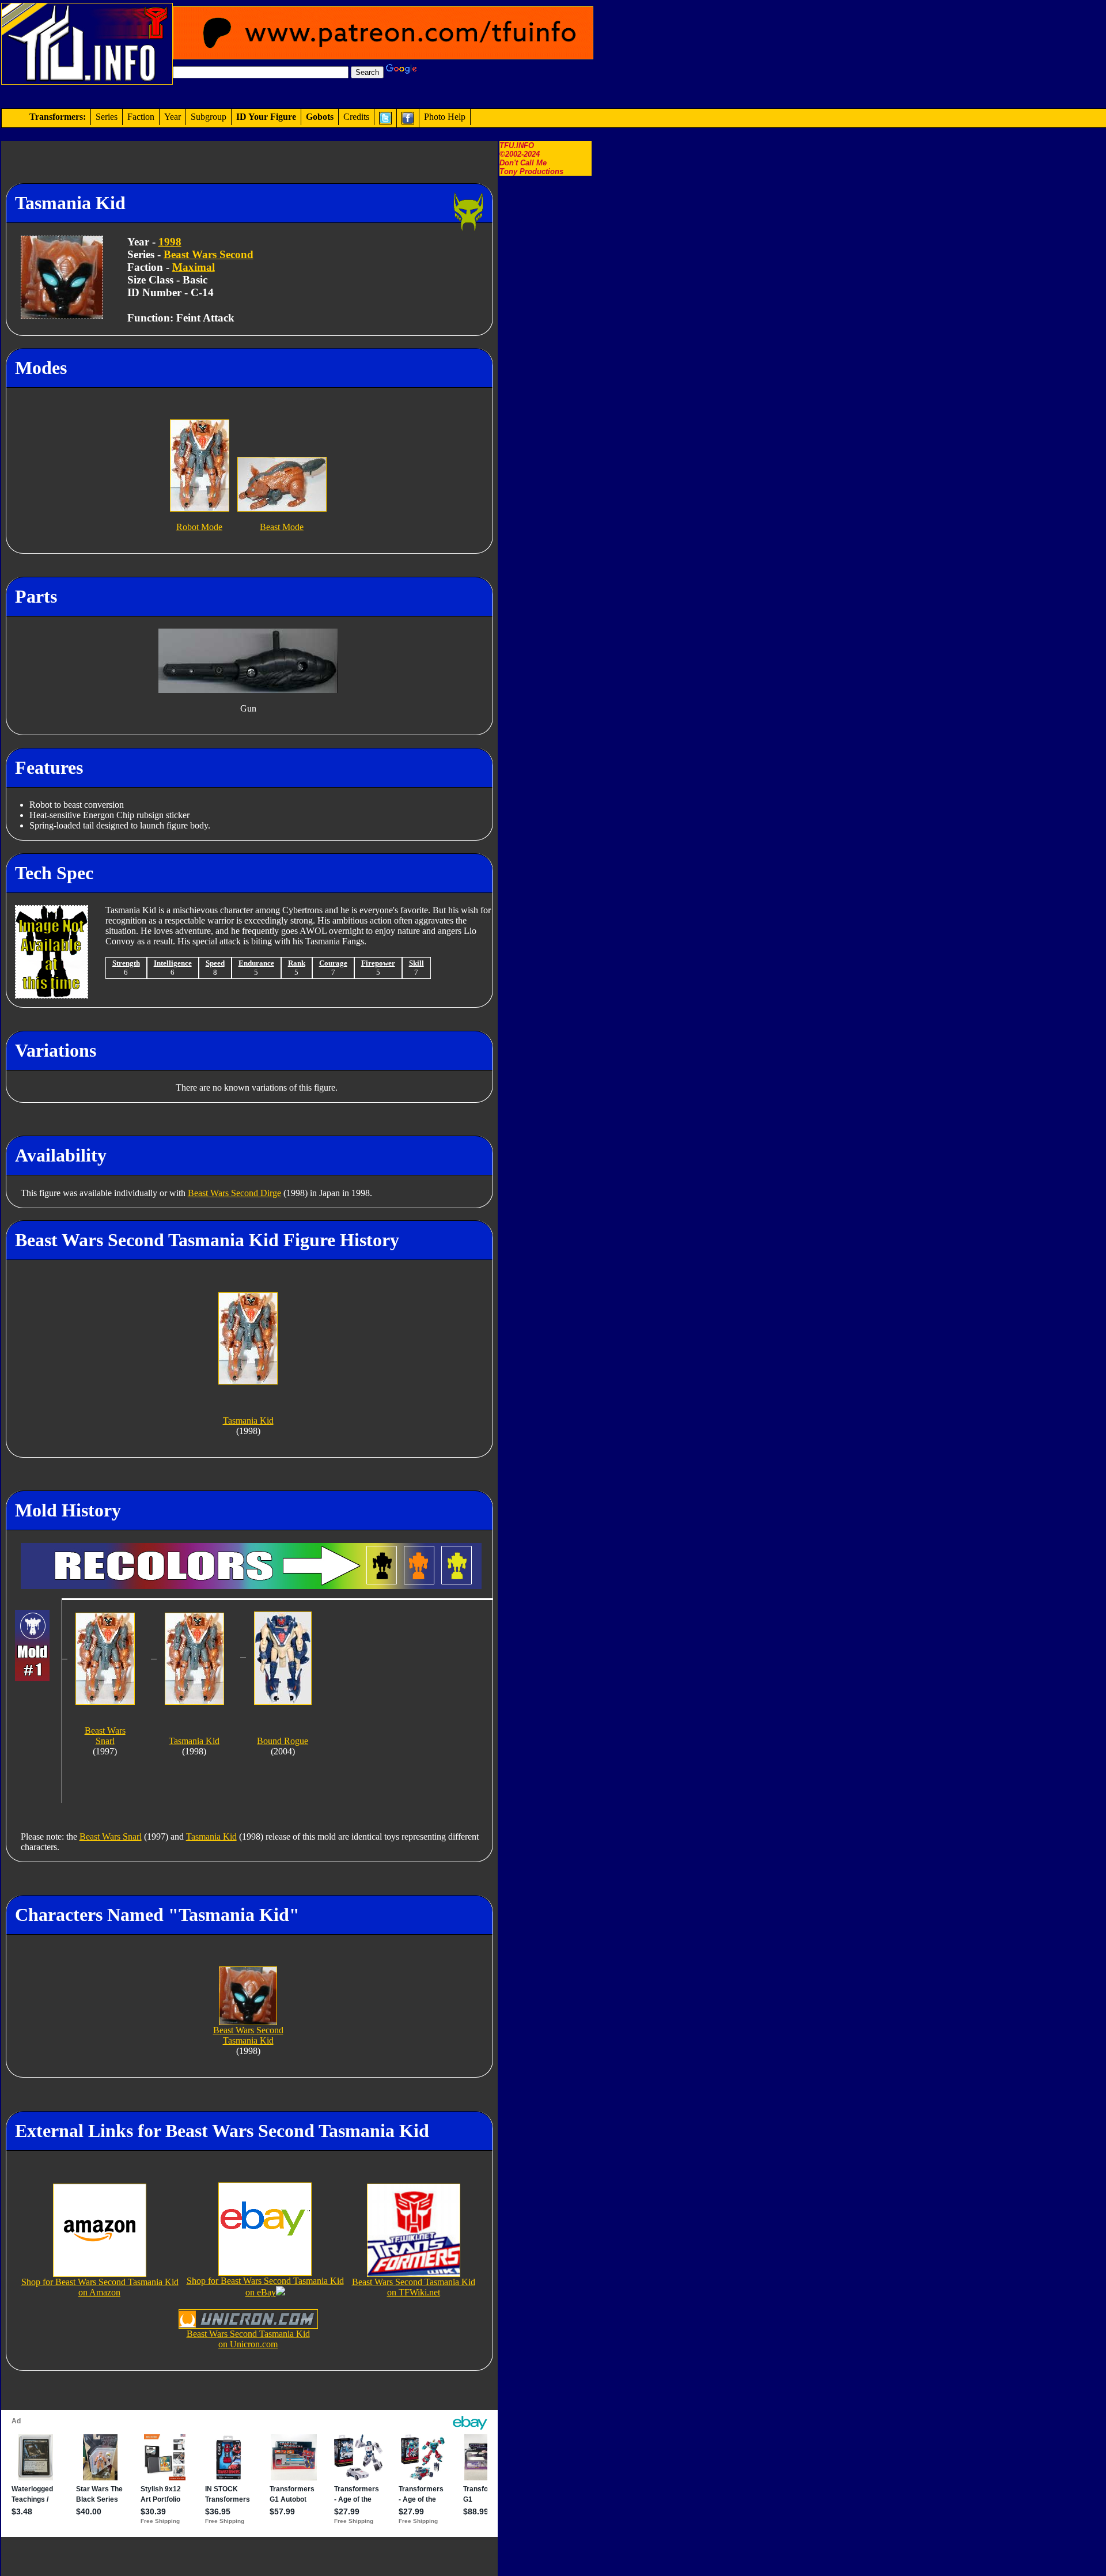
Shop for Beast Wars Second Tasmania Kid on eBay (265, 2286)
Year (173, 117)
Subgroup (209, 117)
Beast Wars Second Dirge (234, 1193)
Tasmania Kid (211, 1837)
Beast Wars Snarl (111, 1837)
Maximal (194, 267)
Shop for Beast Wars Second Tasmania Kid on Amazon (100, 2287)
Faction (141, 117)
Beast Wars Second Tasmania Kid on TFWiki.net (414, 2287)
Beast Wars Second (209, 254)
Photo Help (445, 117)
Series (107, 117)
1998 (170, 242)
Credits (356, 117)
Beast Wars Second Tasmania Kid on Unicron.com (248, 2339)
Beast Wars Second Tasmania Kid (248, 2035)
